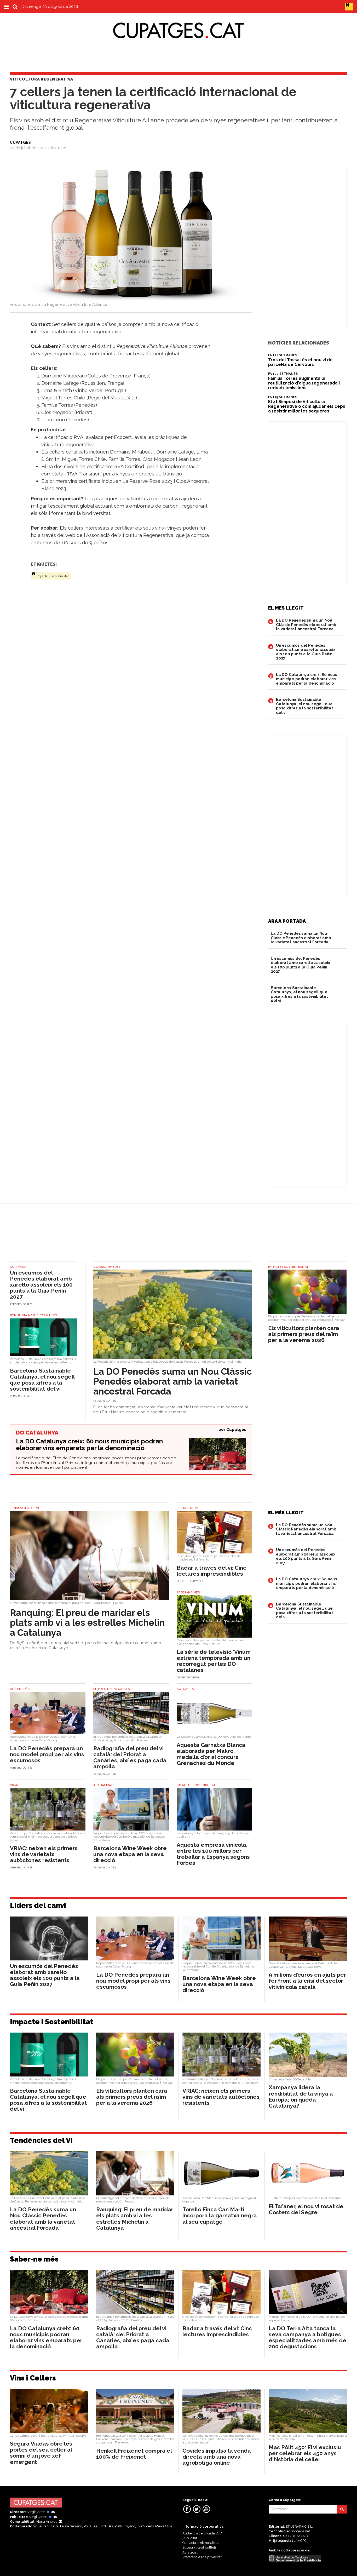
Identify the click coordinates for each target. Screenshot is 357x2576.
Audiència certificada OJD (202, 2533)
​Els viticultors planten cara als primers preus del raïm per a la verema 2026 (304, 1334)
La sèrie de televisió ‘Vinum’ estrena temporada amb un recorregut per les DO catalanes (214, 1661)
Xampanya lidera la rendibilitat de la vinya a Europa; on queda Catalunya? (301, 2096)
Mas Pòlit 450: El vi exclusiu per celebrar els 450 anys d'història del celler (305, 2453)
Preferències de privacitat (202, 2557)
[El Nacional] (349, 6)
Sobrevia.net (300, 2531)
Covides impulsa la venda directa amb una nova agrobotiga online (217, 2457)
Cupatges (236, 1430)
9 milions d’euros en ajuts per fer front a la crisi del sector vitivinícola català (307, 1981)
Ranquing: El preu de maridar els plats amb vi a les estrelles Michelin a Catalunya (87, 1623)
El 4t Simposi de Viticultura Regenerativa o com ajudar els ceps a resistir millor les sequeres (307, 406)
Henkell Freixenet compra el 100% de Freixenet (134, 2454)
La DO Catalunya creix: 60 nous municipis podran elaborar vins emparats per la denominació (307, 679)
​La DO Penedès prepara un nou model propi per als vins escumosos (47, 1754)
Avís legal (190, 2552)
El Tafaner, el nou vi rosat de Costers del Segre (306, 2209)
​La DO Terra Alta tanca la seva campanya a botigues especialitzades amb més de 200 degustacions (307, 2337)
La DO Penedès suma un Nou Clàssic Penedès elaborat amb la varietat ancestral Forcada (306, 625)
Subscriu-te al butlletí (199, 2547)
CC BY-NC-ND (297, 2536)
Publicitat (190, 2538)
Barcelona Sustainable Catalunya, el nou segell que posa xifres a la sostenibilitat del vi (305, 706)
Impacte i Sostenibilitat (53, 576)
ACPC (302, 2541)
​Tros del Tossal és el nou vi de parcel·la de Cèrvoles (300, 362)
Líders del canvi (38, 1905)
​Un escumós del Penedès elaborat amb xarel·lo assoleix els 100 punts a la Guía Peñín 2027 (306, 652)
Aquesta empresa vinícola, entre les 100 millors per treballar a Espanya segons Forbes (213, 1854)
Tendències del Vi (41, 2140)
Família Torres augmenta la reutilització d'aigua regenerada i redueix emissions (304, 383)
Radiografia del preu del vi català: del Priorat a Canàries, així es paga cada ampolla (130, 1757)
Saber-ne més (34, 2259)
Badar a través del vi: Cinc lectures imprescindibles (211, 1571)
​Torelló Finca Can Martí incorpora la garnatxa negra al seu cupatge (220, 2215)
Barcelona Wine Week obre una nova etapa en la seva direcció (130, 1854)
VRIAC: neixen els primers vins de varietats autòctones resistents (44, 1854)
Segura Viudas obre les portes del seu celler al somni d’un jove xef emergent (41, 2453)
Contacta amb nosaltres (201, 2543)
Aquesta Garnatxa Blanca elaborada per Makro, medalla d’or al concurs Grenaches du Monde (211, 1754)
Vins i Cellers (33, 2378)
